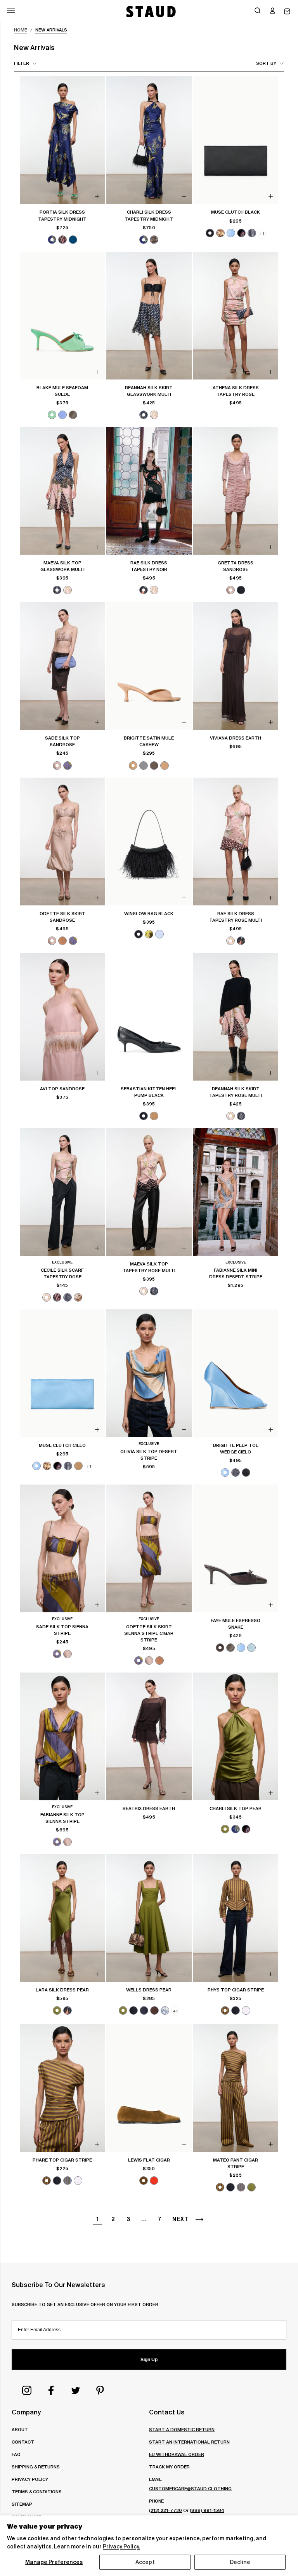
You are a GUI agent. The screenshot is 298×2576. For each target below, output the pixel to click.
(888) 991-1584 (207, 2510)
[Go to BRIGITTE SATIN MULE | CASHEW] (149, 666)
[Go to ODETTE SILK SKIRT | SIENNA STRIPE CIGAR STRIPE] (149, 1548)
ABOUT (20, 2429)
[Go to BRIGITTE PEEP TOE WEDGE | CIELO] (236, 1373)
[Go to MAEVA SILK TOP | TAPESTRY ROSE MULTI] (149, 1192)
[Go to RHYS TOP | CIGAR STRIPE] (236, 1918)
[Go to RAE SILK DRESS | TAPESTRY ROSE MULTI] (236, 842)
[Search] (258, 11)
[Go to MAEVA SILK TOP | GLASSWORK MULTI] (62, 491)
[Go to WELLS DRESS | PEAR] (149, 1918)
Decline (240, 2562)
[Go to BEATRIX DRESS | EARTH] (149, 1736)
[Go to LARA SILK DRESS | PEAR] (62, 1918)
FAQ (16, 2454)
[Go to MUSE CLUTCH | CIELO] (62, 1373)
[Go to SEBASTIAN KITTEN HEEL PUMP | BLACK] (149, 1017)
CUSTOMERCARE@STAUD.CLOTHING (190, 2488)
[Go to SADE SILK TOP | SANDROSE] (62, 666)
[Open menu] (11, 11)
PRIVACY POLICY (30, 2479)
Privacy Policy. (121, 2546)
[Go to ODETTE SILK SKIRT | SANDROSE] (62, 842)
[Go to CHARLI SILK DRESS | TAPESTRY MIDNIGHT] (149, 140)
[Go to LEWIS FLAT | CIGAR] (149, 2088)
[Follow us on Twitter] (76, 2390)
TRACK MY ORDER (169, 2467)
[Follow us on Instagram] (27, 2390)
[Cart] (287, 11)
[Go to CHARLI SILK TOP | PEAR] (236, 1736)
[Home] (150, 11)
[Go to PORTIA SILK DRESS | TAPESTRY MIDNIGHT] (62, 140)
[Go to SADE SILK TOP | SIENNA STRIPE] (62, 1548)
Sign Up (149, 2360)
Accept (145, 2562)
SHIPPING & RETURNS (36, 2467)
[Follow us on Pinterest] (100, 2390)
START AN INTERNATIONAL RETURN (189, 2442)
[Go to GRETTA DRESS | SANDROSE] (236, 491)
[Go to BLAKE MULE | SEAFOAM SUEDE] (62, 316)
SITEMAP (22, 2504)
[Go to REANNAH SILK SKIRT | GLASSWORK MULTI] (149, 316)
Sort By (266, 63)
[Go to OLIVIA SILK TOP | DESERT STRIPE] (149, 1373)
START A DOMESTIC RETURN (182, 2429)
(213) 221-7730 (165, 2510)
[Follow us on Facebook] (51, 2390)
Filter (22, 63)
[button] (272, 11)
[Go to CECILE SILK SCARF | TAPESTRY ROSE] (62, 1192)
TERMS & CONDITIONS (37, 2492)
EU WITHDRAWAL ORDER (177, 2454)
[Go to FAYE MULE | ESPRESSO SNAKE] (236, 1548)
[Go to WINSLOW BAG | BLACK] (149, 842)
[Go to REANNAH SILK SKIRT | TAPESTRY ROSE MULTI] (236, 1017)
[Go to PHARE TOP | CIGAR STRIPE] (62, 2088)
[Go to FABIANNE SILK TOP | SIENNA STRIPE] (62, 1736)
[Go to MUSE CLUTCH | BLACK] (236, 140)
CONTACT (23, 2442)
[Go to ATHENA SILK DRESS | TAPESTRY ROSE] (236, 316)
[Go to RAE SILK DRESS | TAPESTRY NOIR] (149, 491)
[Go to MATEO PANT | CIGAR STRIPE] (236, 2088)
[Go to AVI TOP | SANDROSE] (62, 1017)
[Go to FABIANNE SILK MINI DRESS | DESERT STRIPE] (236, 1192)
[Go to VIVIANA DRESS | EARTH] (236, 666)
